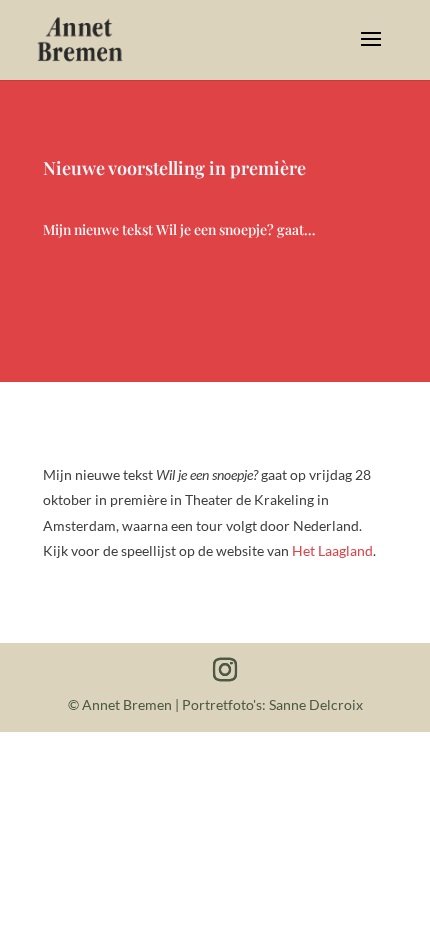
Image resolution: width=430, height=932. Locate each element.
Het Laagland (332, 550)
